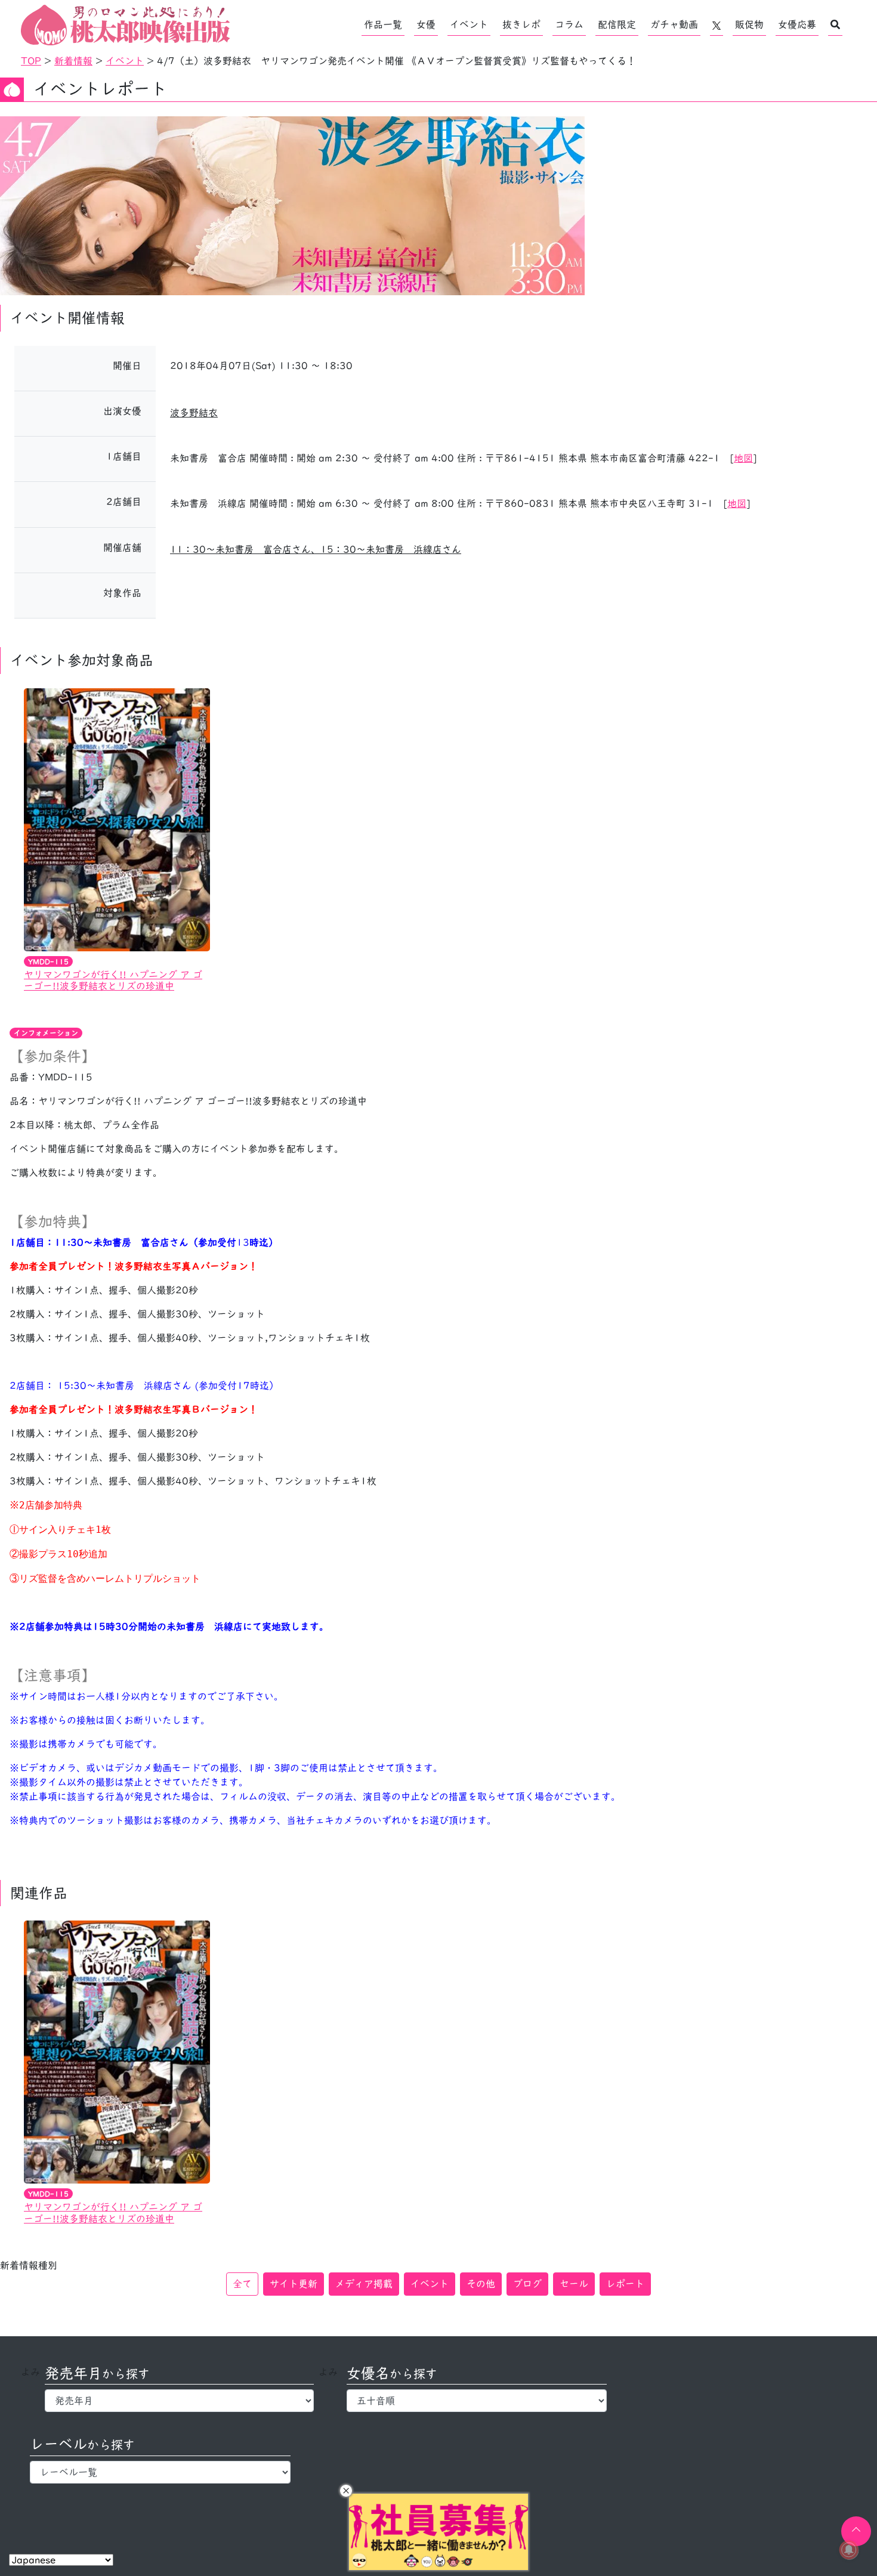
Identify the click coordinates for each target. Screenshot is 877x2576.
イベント (469, 24)
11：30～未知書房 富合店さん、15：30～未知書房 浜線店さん (316, 549)
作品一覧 (383, 24)
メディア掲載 (364, 2284)
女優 (426, 24)
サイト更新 (294, 2284)
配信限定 (617, 24)
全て (242, 2284)
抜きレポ (521, 24)
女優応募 (797, 24)
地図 (743, 458)
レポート (625, 2284)
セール (574, 2284)
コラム (569, 24)
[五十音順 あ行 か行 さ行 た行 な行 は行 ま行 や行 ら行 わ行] (477, 2401)
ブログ (527, 2284)
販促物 (749, 24)
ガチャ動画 (674, 24)
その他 (481, 2284)
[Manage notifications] (849, 2550)
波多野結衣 (194, 413)
